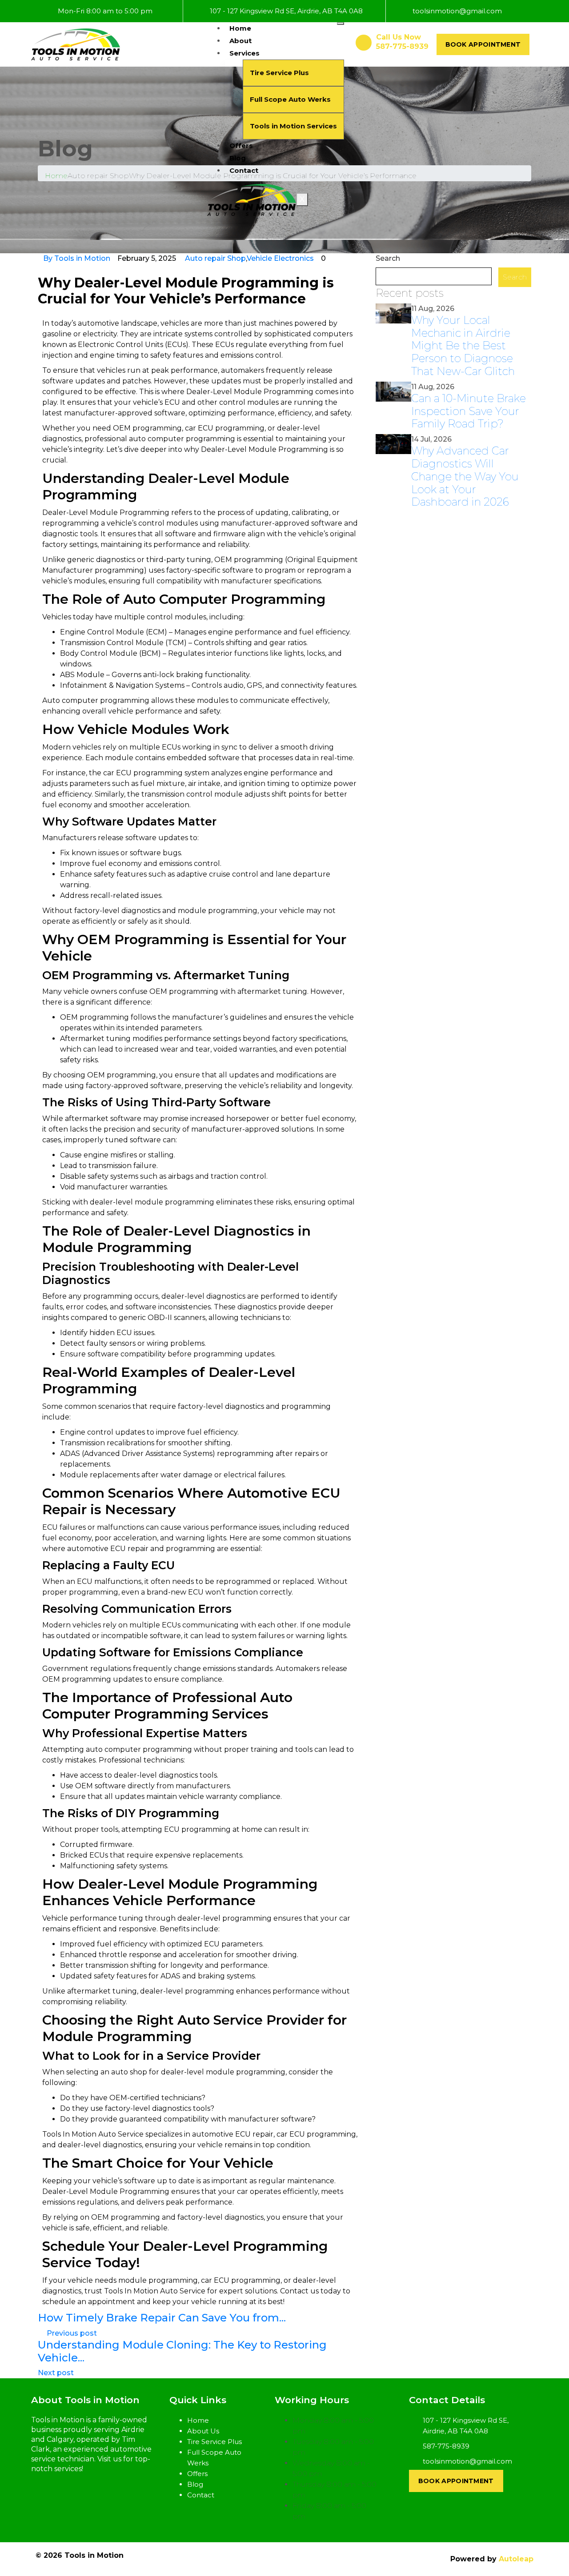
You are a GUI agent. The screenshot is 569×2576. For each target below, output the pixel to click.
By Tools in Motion (77, 258)
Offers (241, 146)
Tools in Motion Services (293, 126)
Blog (238, 158)
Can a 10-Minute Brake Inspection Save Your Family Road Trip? (469, 411)
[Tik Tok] (70, 2499)
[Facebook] (55, 2499)
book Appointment (456, 2481)
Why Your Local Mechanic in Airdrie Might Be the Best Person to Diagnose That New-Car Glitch (463, 346)
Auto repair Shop (215, 258)
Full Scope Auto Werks (290, 99)
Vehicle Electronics (280, 258)
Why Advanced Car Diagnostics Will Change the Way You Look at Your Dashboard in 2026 (465, 476)
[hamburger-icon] (341, 24)
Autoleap (516, 2559)
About (240, 41)
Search (388, 258)
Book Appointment (483, 44)
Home (240, 28)
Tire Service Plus (279, 73)
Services (244, 53)
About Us (203, 2431)
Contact (244, 170)
